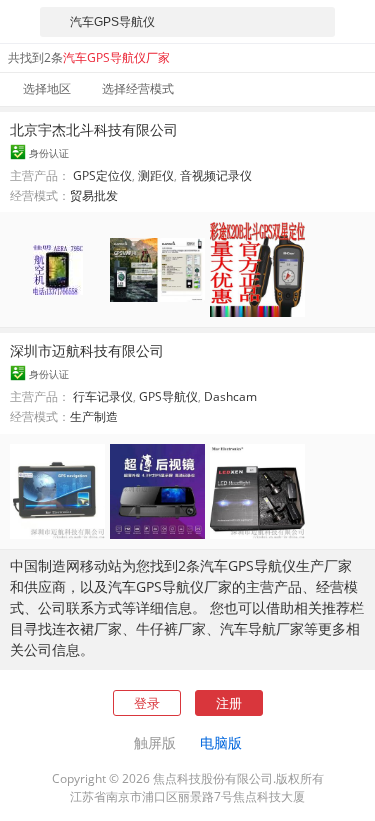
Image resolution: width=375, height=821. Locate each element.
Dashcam (230, 396)
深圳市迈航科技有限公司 (87, 350)
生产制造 (94, 416)
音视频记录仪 (216, 175)
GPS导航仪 (168, 396)
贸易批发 (94, 195)
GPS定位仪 (102, 175)
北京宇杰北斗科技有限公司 (94, 129)
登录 (147, 703)
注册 (229, 703)
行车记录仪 (103, 396)
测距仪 (156, 175)
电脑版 (221, 742)
